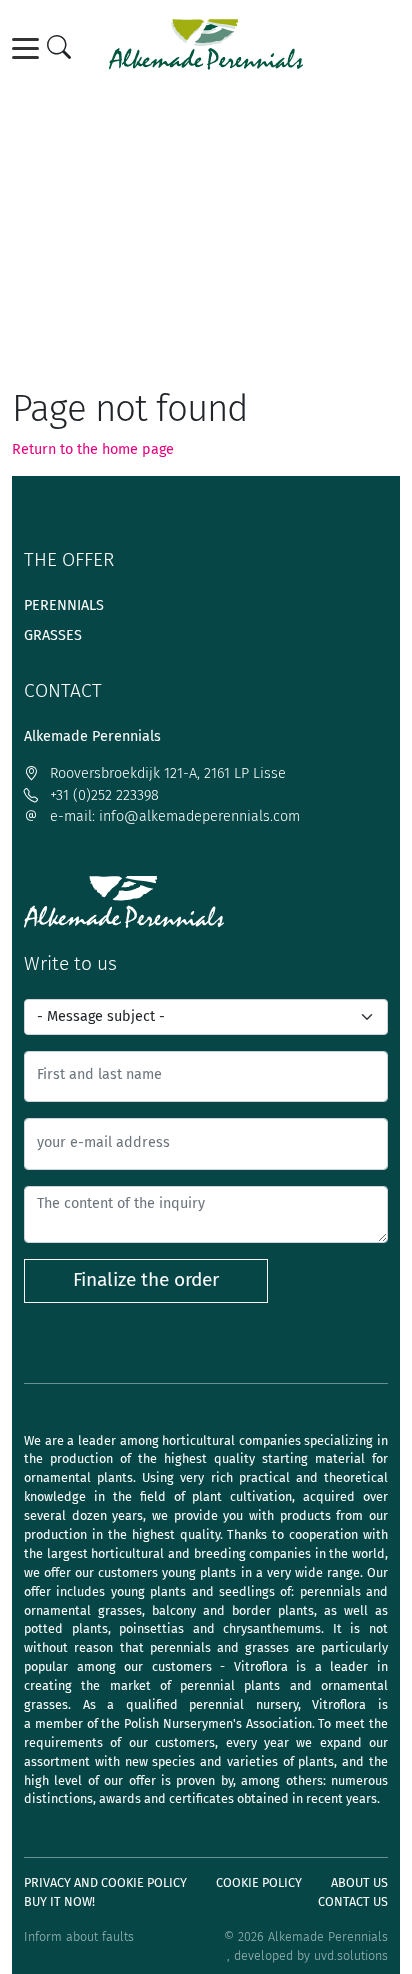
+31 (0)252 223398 (102, 795)
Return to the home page (93, 449)
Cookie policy (259, 1882)
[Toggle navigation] (29, 48)
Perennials (64, 605)
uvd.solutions (351, 1955)
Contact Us (353, 1901)
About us (359, 1882)
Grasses (53, 635)
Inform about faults (79, 1936)
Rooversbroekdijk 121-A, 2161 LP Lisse (166, 773)
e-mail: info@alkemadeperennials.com (173, 816)
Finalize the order (146, 1279)
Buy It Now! (59, 1901)
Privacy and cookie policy (105, 1882)
